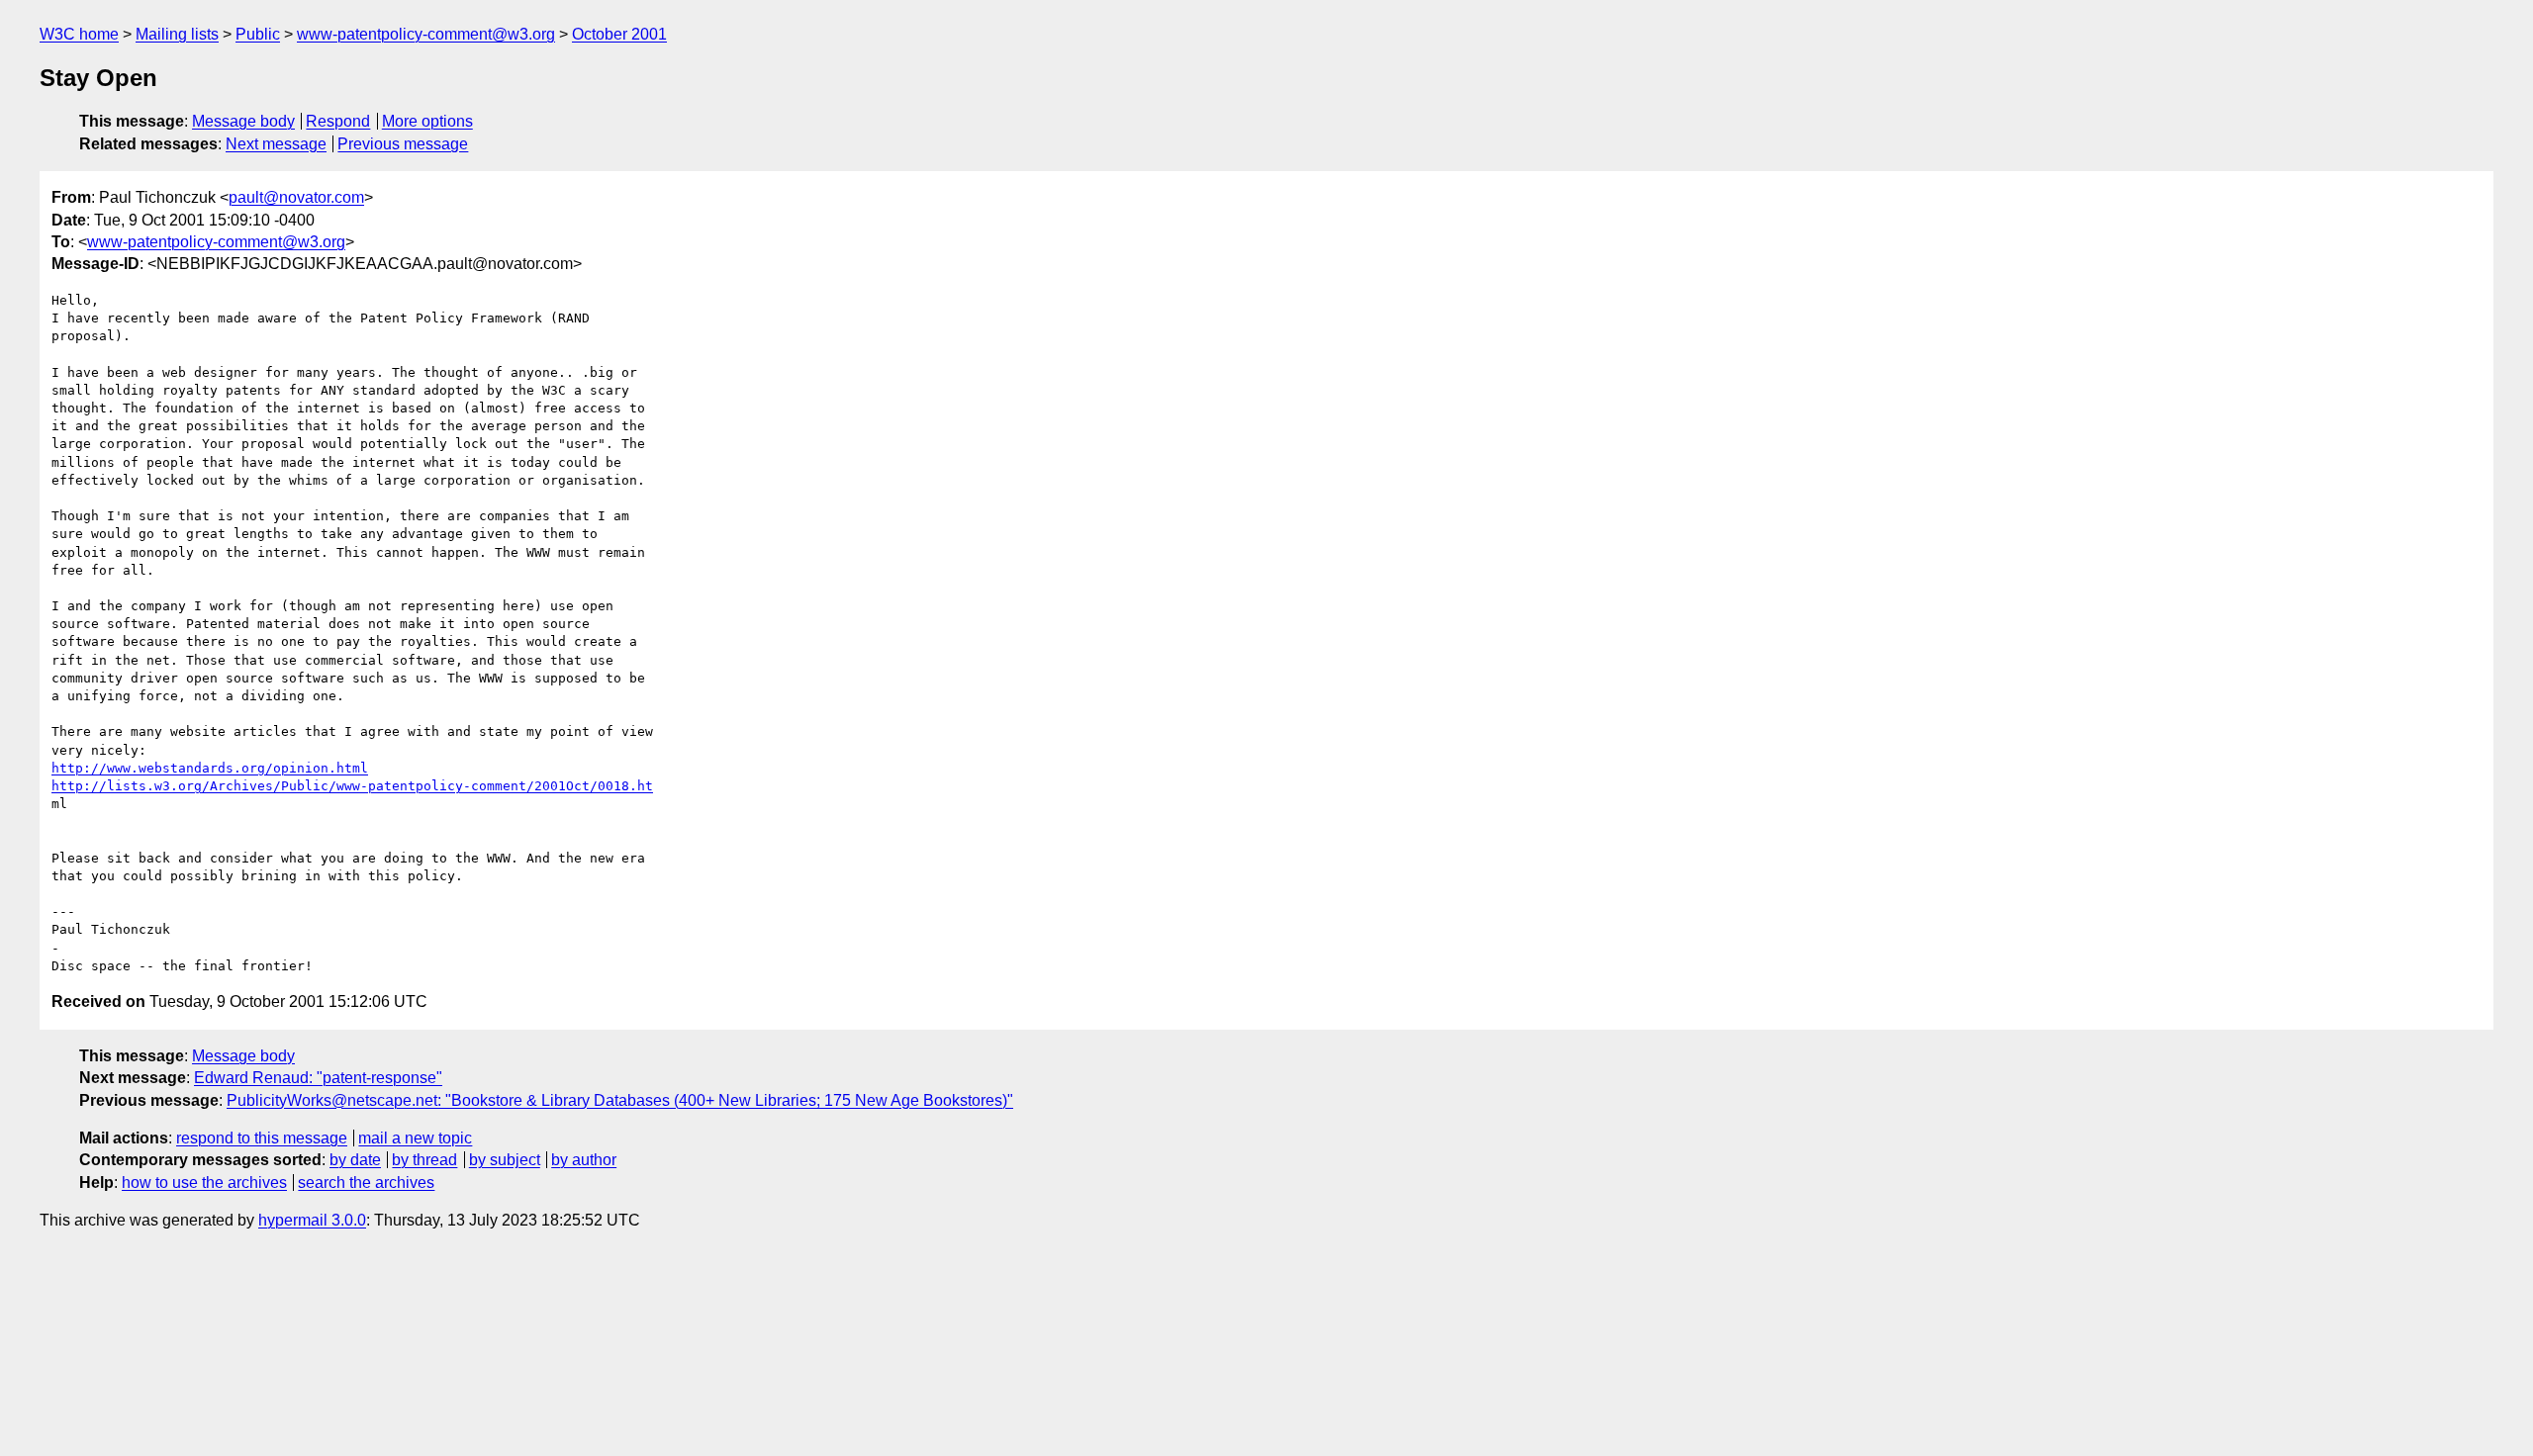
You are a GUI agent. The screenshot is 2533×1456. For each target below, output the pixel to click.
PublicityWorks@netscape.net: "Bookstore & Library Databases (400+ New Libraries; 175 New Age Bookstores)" (620, 1100)
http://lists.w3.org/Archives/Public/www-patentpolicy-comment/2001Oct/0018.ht (352, 786)
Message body (243, 121)
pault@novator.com (296, 197)
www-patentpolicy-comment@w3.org (426, 34)
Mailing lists (177, 34)
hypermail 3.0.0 (312, 1220)
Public (258, 34)
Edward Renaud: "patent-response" (318, 1078)
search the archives (366, 1183)
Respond (338, 121)
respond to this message (262, 1138)
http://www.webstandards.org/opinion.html (210, 768)
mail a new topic (415, 1138)
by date (355, 1160)
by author (584, 1160)
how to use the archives (204, 1183)
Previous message (403, 144)
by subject (505, 1160)
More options (427, 121)
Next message (276, 144)
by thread (424, 1160)
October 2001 (619, 34)
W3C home (79, 34)
